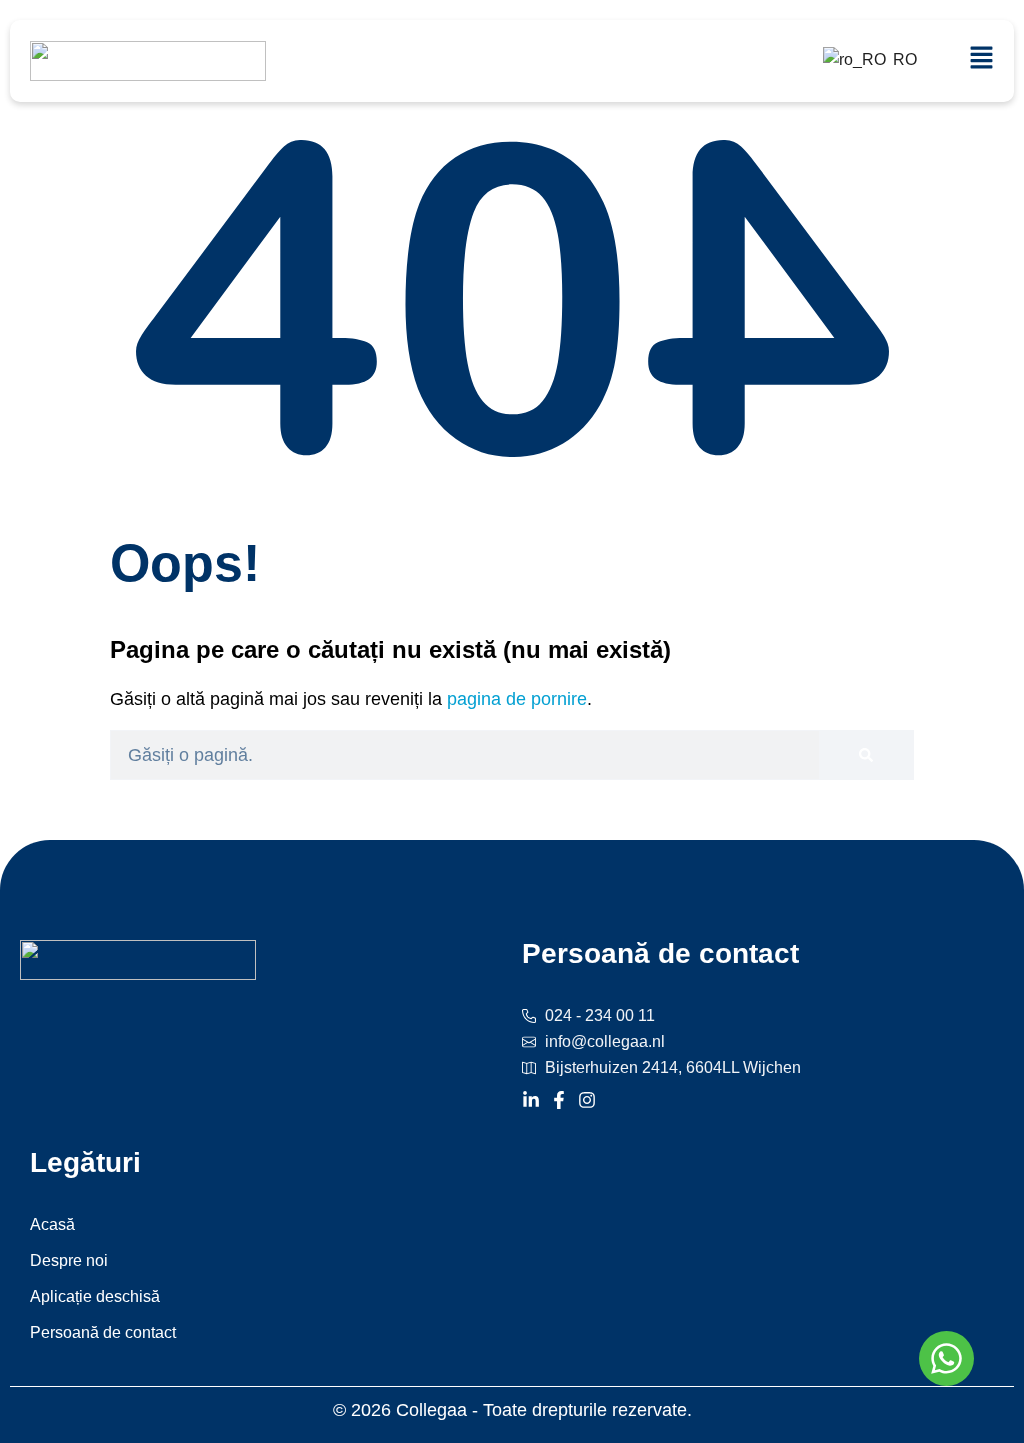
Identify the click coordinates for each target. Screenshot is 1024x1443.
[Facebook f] (559, 1100)
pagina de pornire (517, 699)
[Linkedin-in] (531, 1100)
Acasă (52, 1224)
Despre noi (69, 1260)
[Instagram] (587, 1100)
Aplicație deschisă (95, 1296)
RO (903, 59)
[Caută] (866, 755)
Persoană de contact (103, 1332)
